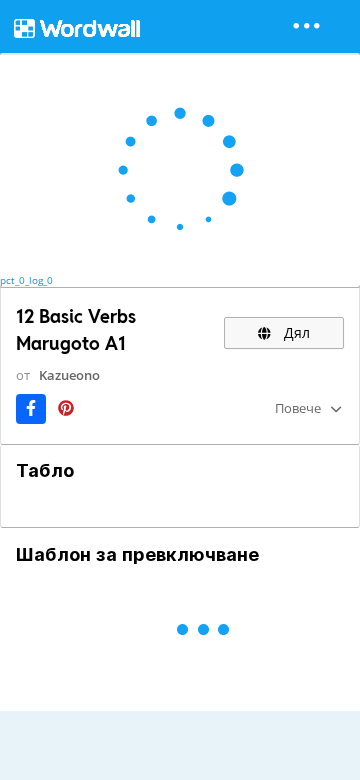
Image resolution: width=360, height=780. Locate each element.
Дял (295, 332)
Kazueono (69, 375)
